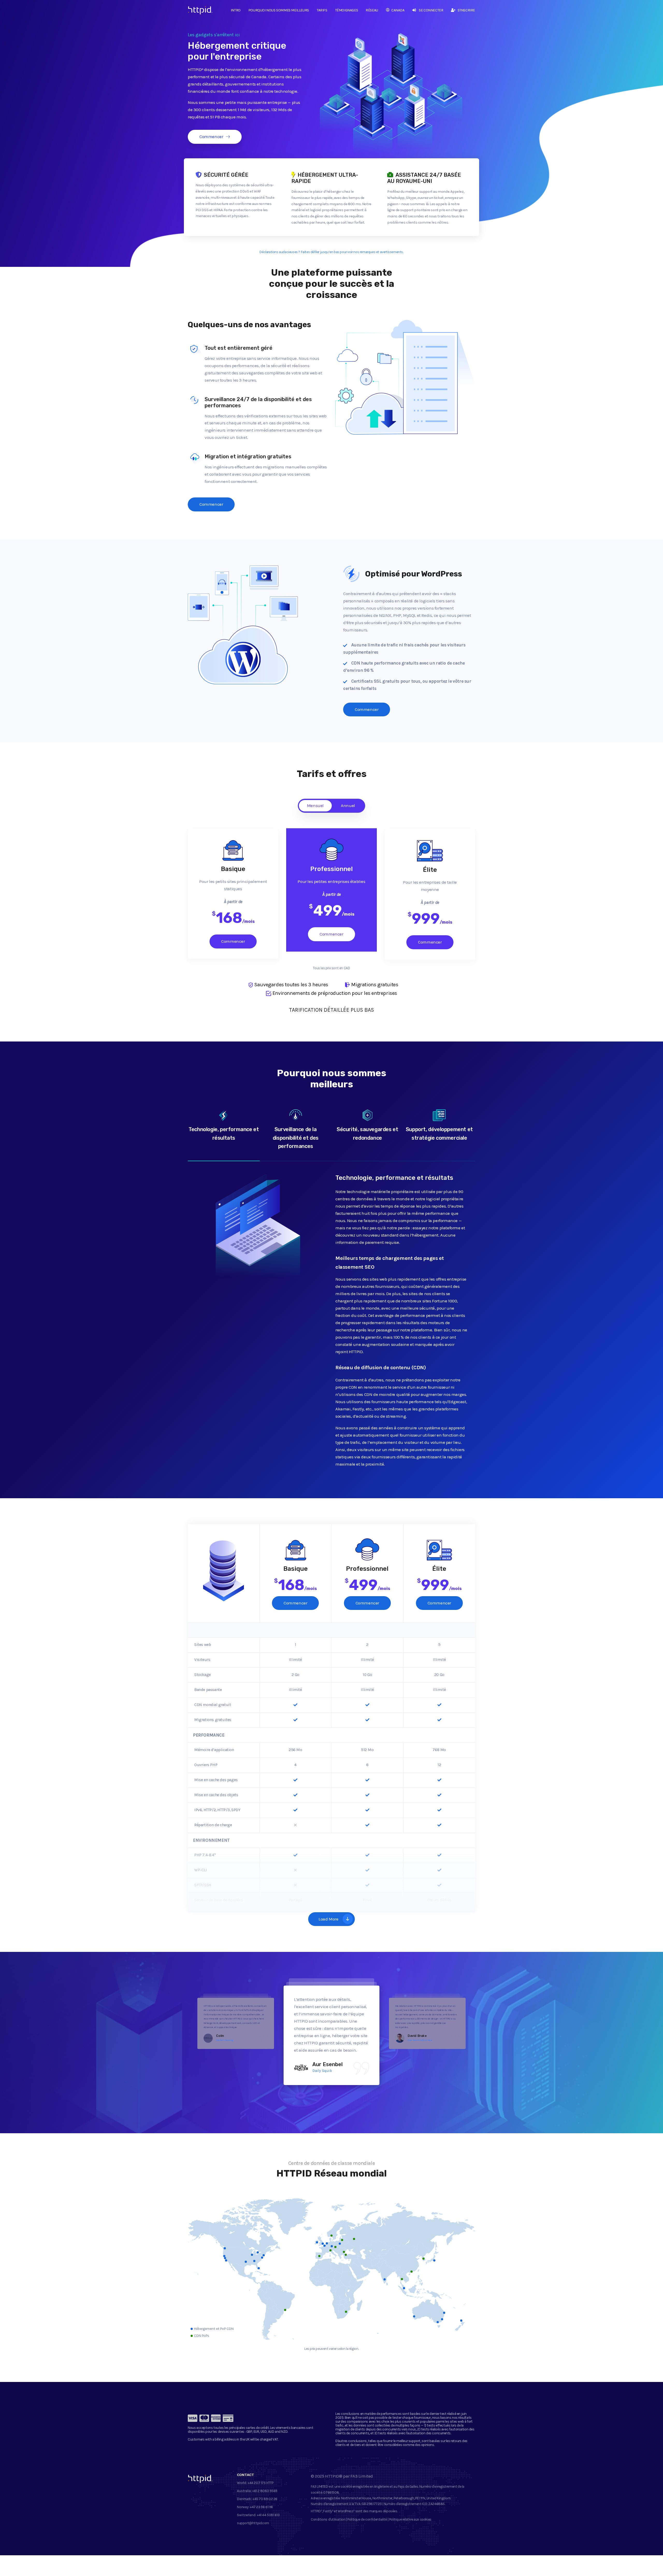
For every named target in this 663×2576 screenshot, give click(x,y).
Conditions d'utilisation (328, 2519)
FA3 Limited (362, 2476)
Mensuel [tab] (315, 805)
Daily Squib (222, 2035)
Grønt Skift (413, 2035)
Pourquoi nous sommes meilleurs (279, 10)
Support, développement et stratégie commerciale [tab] (439, 1134)
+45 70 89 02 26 (265, 2499)
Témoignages (347, 10)
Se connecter (431, 10)
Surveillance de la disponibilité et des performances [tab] (296, 1138)
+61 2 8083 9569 (265, 2491)
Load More (328, 1919)
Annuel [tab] (348, 805)
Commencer (211, 137)
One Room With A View (331, 2071)
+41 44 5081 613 (268, 2515)
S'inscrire (466, 10)
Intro (236, 10)
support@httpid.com (253, 2523)
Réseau (372, 10)
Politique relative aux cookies (410, 2519)
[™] (196, 12)
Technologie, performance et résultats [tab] (224, 1134)
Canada (398, 10)
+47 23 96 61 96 (261, 2507)
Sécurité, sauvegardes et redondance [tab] (367, 1134)
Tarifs (322, 10)
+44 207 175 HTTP (261, 2483)
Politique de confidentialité (367, 2519)
